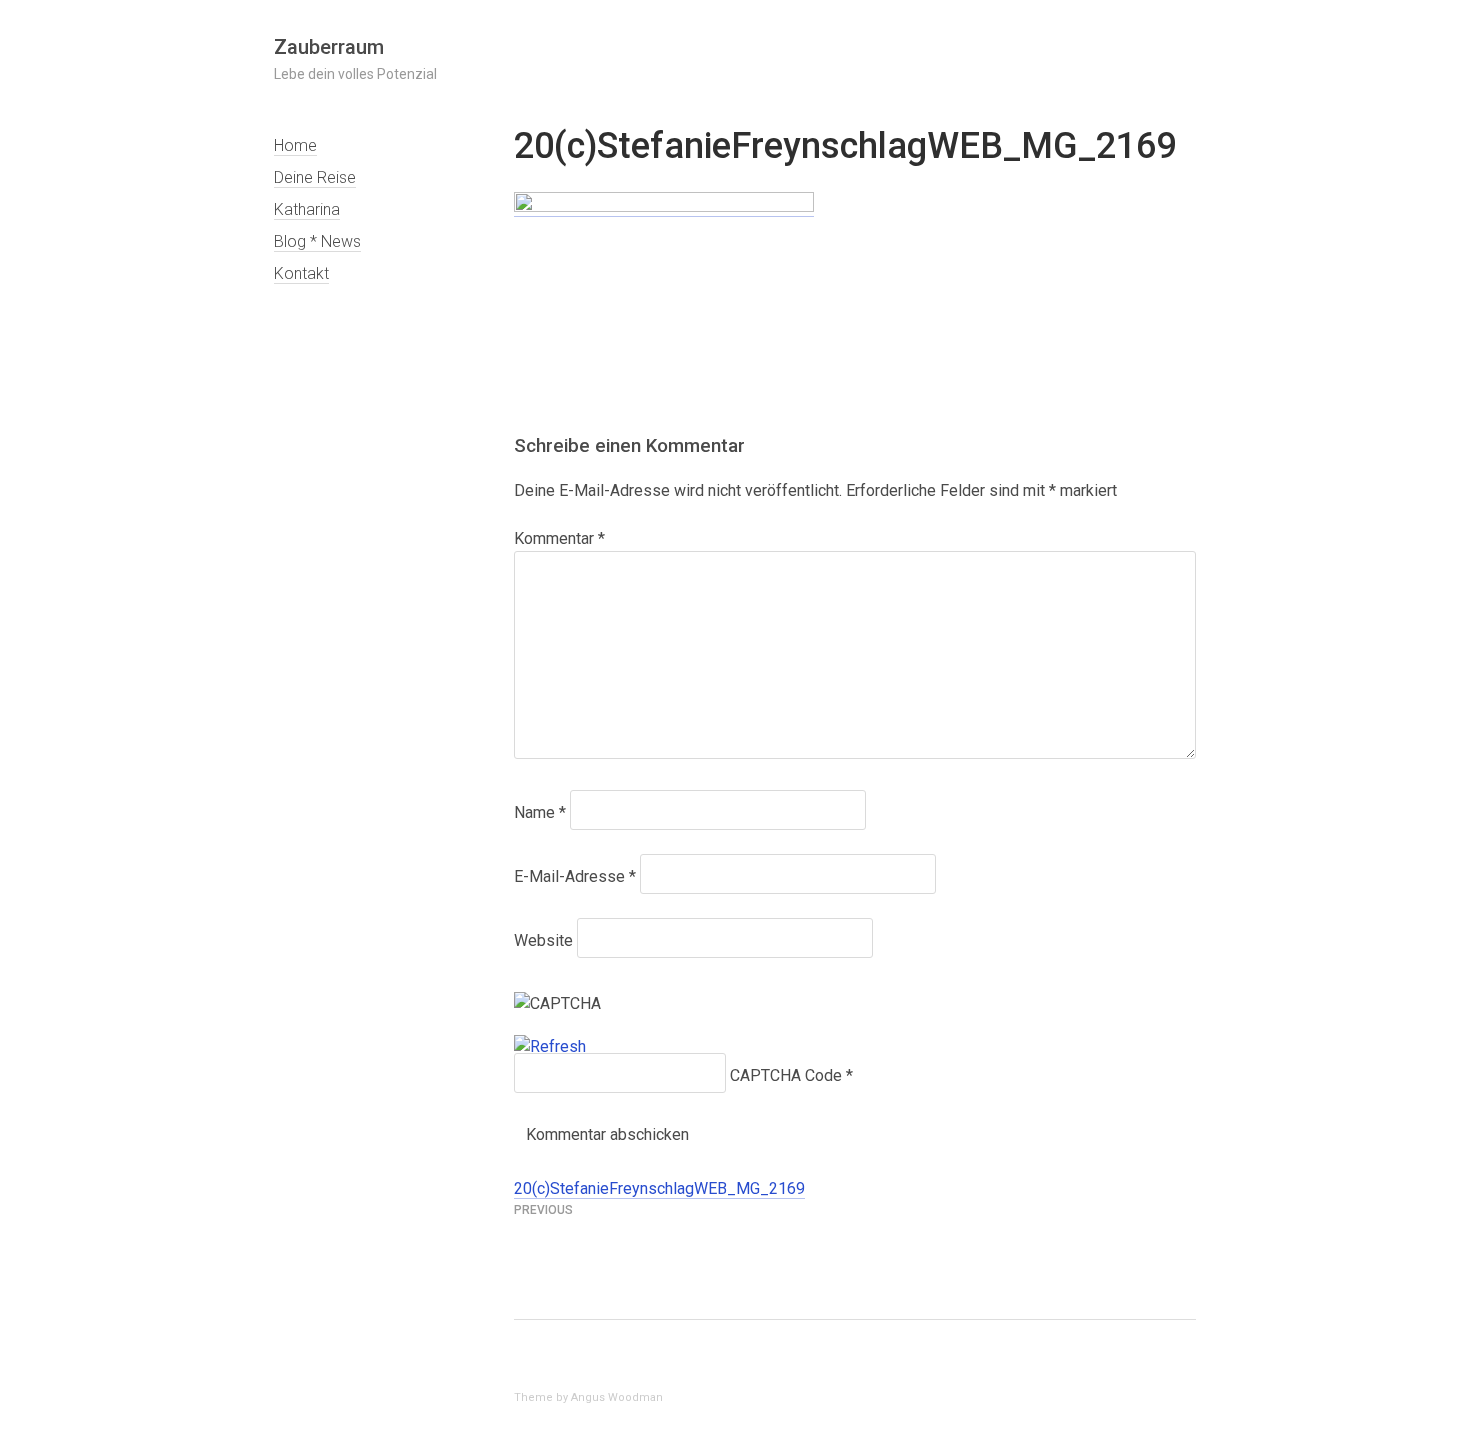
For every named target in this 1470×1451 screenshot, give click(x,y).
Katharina (307, 209)
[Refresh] (550, 1047)
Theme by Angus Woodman (588, 1397)
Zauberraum (329, 47)
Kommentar (559, 538)
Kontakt (301, 273)
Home (295, 145)
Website (543, 940)
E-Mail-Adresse (575, 876)
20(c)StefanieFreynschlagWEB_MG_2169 (659, 1188)
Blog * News (317, 241)
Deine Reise (315, 177)
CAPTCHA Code (786, 1075)
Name (540, 812)
